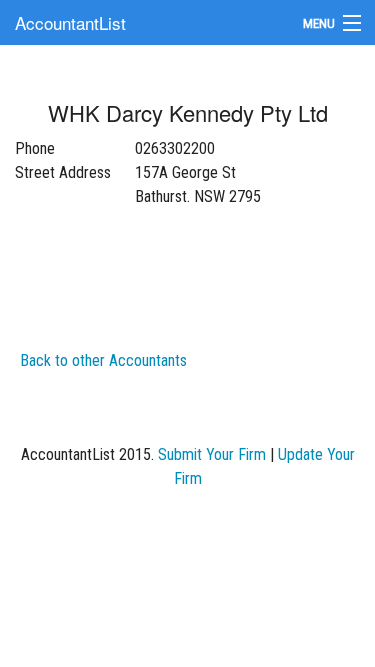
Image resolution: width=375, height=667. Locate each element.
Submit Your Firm (212, 454)
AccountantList (70, 22)
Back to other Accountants (103, 360)
